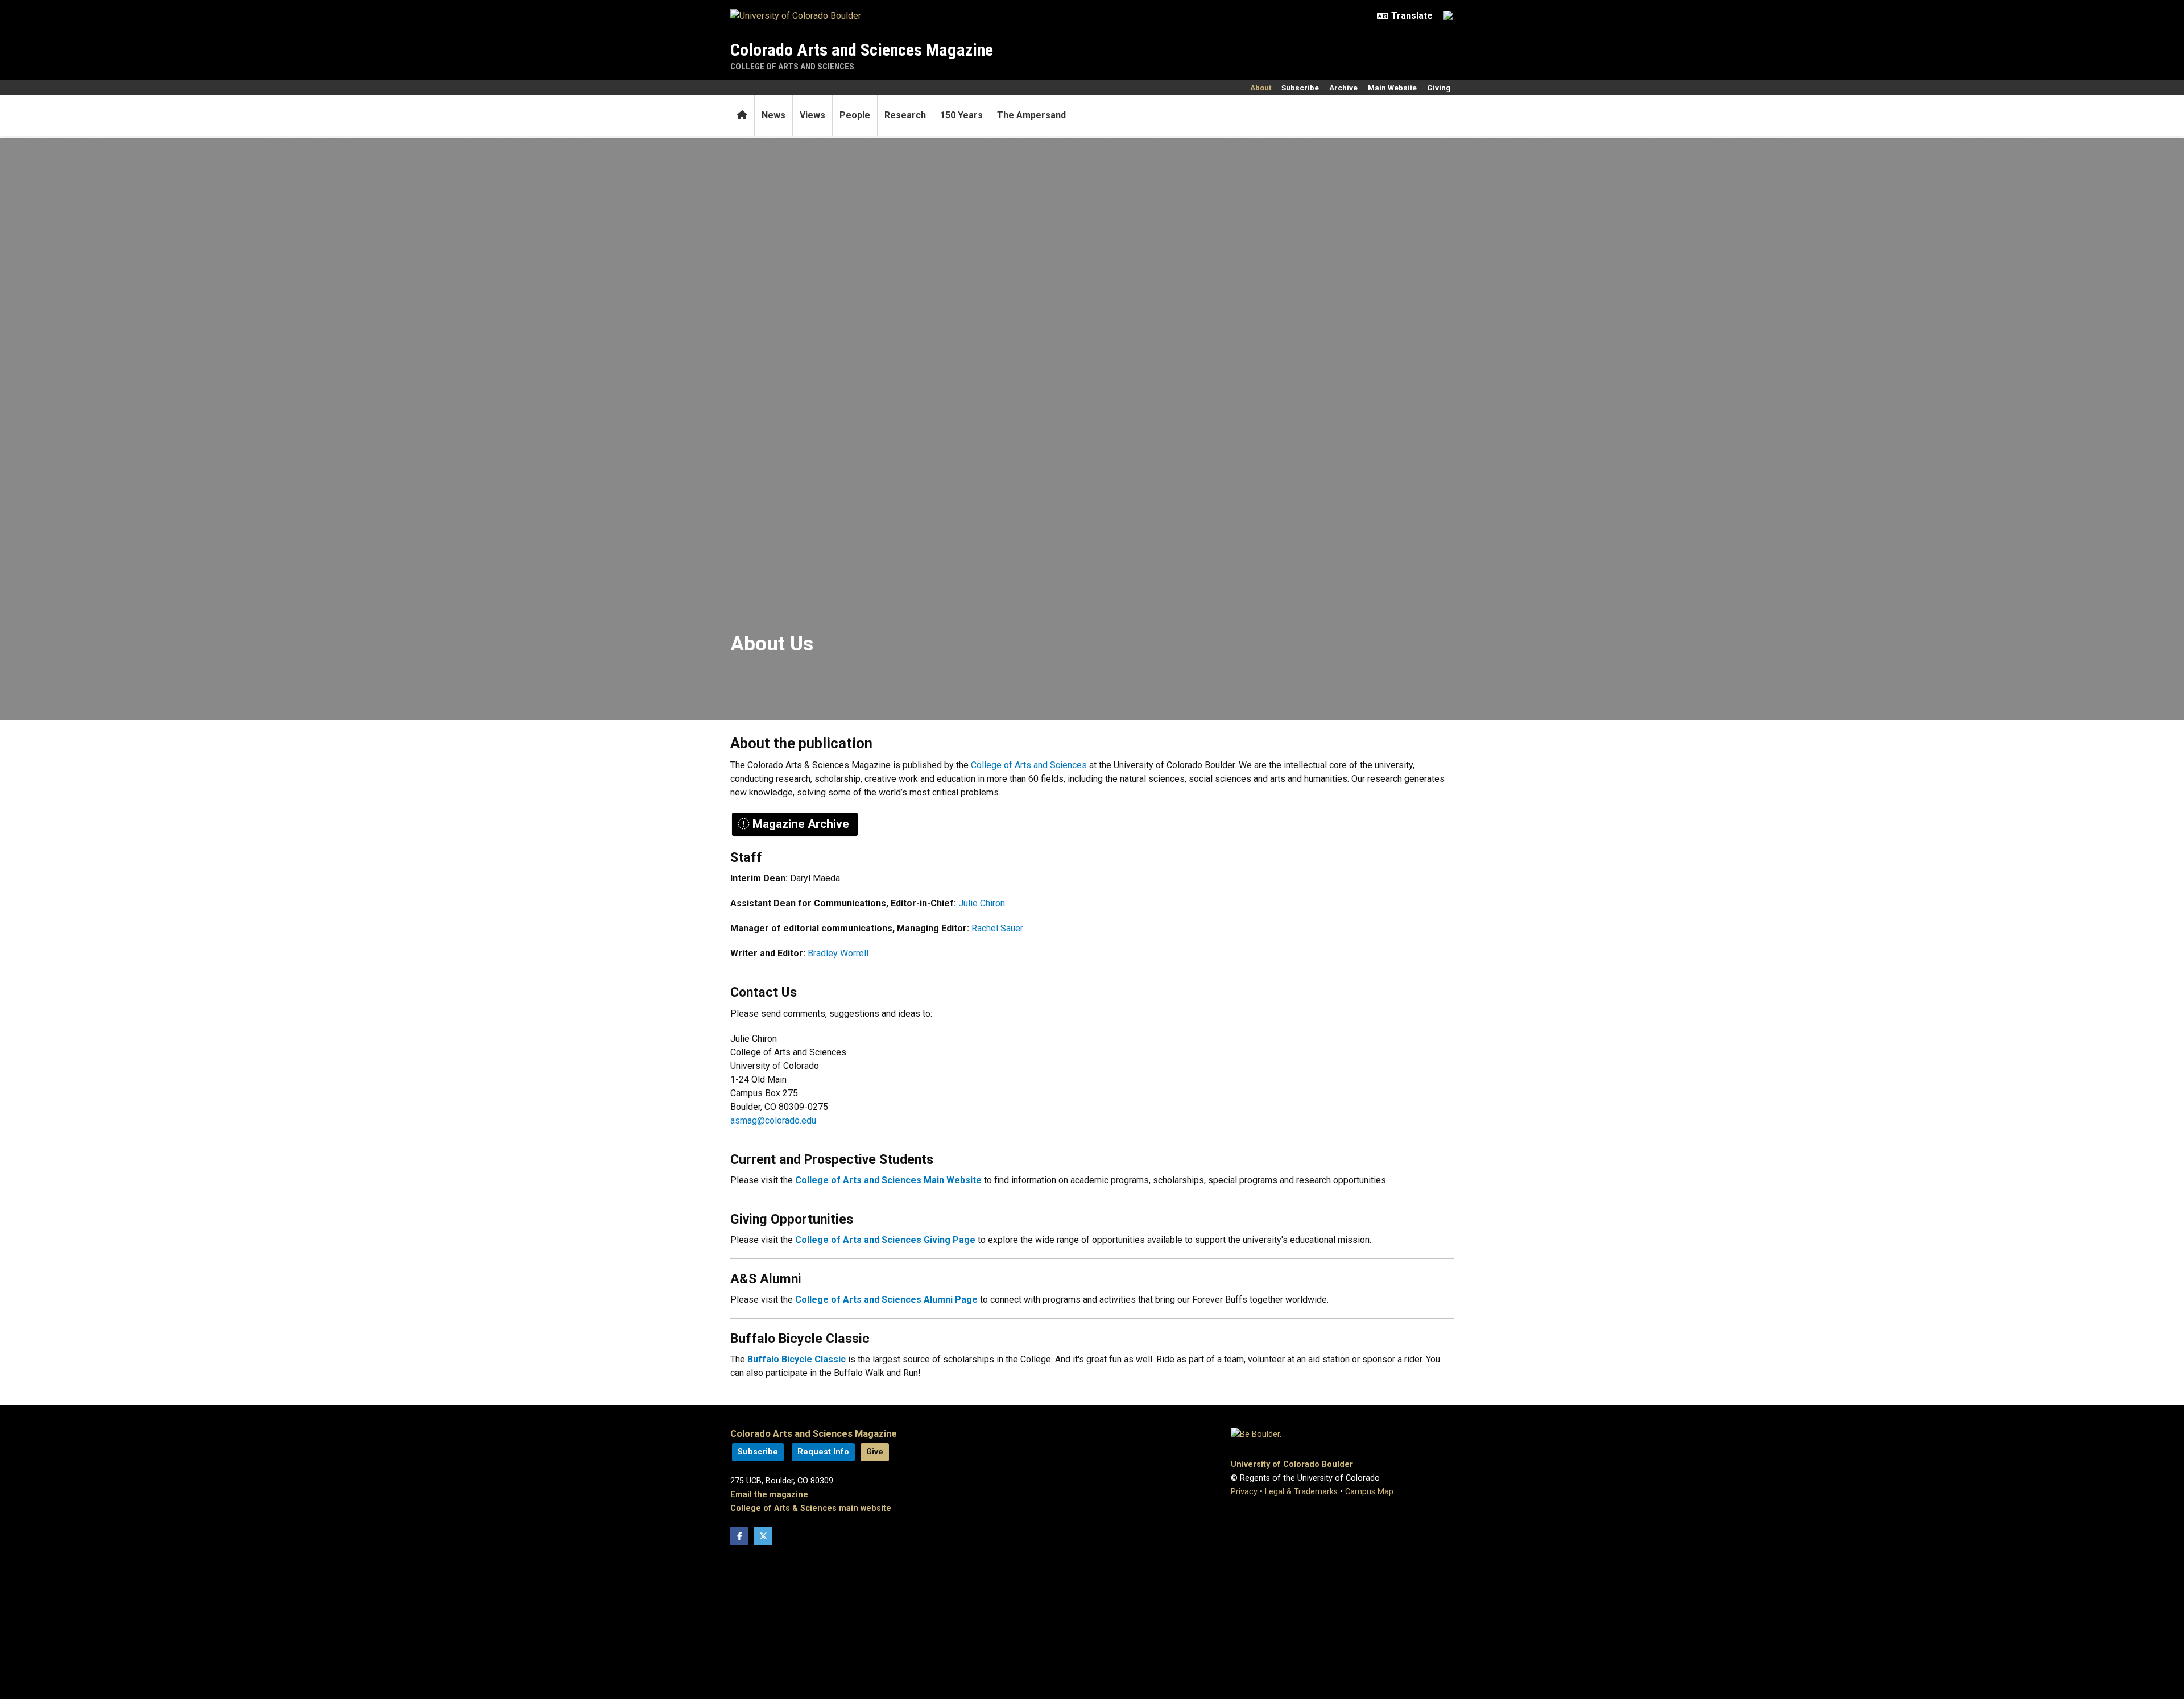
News (773, 115)
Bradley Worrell (838, 953)
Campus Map (1369, 1492)
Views (812, 115)
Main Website (1392, 88)
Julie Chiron (982, 903)
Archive (1343, 88)
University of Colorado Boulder (1292, 1464)
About (1261, 88)
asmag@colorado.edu (773, 1120)
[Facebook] (739, 1536)
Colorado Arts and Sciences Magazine (862, 50)
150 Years (961, 115)
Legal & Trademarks (1301, 1492)
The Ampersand (1031, 115)
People (855, 115)
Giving (1439, 88)
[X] (763, 1536)
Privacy (1244, 1492)
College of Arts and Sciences (792, 67)
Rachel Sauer (997, 928)
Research (905, 115)
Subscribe (1300, 88)
